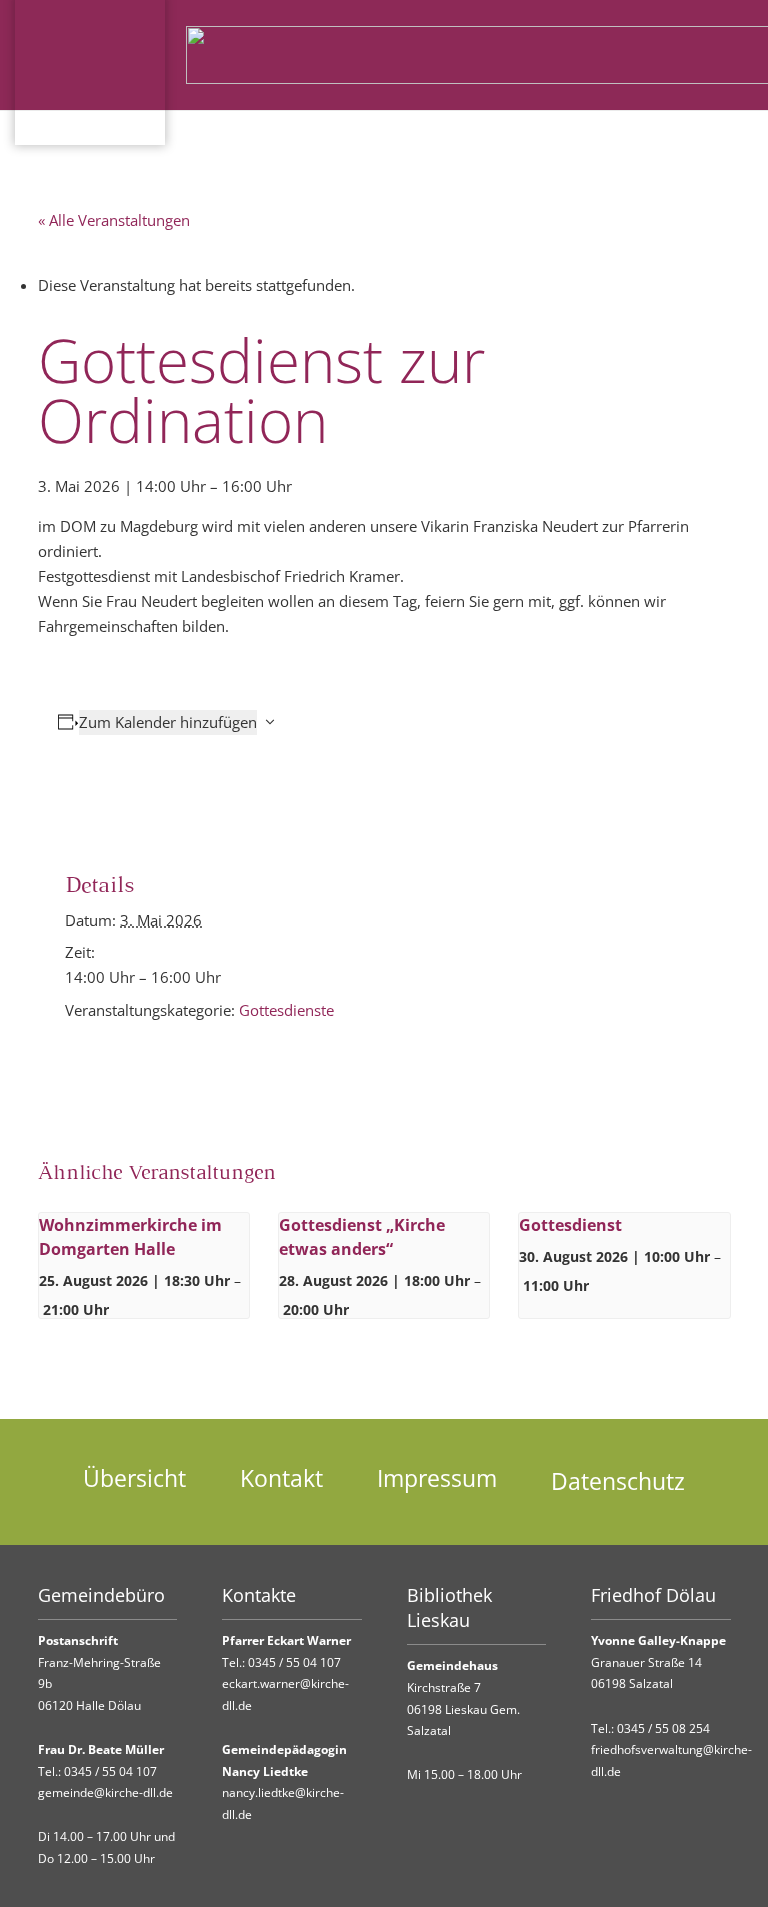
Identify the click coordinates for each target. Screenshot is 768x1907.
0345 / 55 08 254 (663, 1728)
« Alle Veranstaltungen (114, 220)
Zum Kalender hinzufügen (168, 722)
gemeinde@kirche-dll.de (105, 1792)
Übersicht (134, 1478)
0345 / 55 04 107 (110, 1771)
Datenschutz (618, 1481)
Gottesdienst (570, 1225)
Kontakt (281, 1478)
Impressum (437, 1478)
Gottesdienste (286, 1010)
